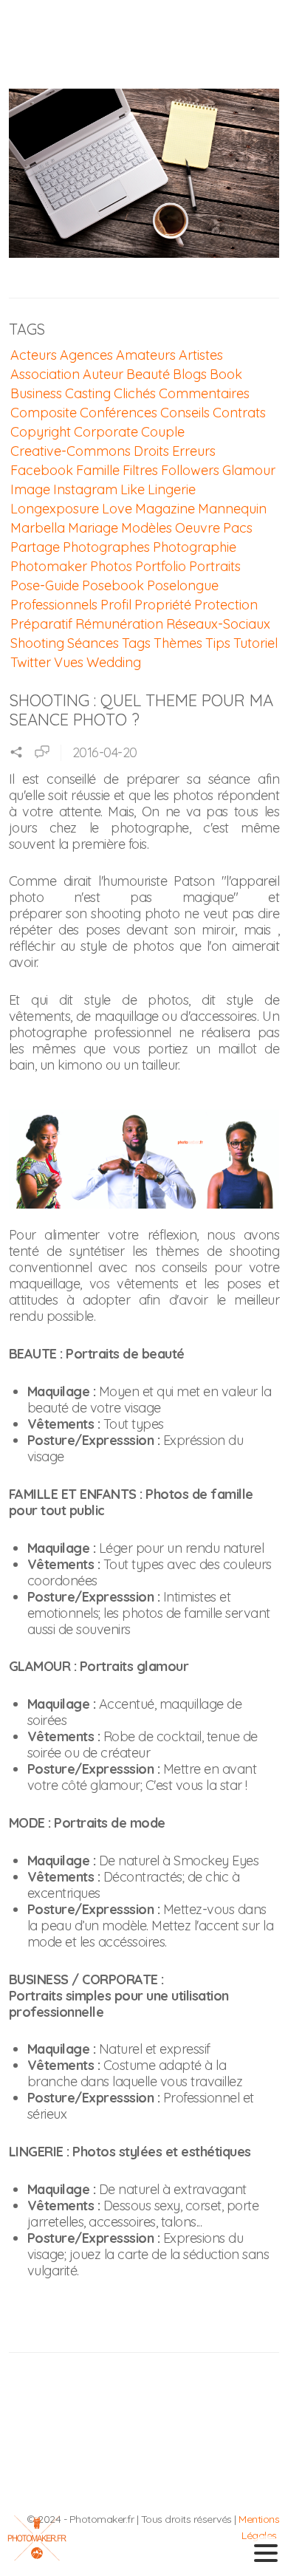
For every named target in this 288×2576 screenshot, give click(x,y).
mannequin (232, 509)
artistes (201, 355)
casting (88, 393)
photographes (106, 547)
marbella (38, 528)
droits (151, 451)
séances (93, 643)
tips (218, 643)
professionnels (54, 605)
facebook (42, 470)
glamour (249, 470)
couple (163, 432)
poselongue (183, 585)
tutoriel (256, 643)
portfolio (161, 566)
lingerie (172, 489)
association (45, 374)
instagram (85, 489)
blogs (190, 374)
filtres (140, 470)
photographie (195, 547)
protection (226, 605)
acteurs (34, 355)
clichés (135, 393)
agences (86, 355)
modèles (147, 528)
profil (116, 605)
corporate (106, 432)
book (226, 374)
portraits (215, 566)
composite (44, 413)
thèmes (178, 643)
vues (69, 662)
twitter (31, 662)
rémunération (119, 624)
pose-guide (45, 585)
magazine (165, 509)
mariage (93, 528)
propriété (163, 605)
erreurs (194, 451)
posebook (113, 585)
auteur (103, 374)
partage (35, 547)
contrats (239, 413)
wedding (114, 662)
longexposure (55, 509)
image (30, 489)
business (36, 393)
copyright (41, 432)
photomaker (49, 566)
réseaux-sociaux (218, 624)
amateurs (146, 355)
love (117, 509)
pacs (238, 528)
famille (98, 470)
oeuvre (198, 528)
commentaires (204, 393)
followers (190, 470)
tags (136, 643)
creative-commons (71, 451)
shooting (37, 643)
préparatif (41, 624)
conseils (185, 413)
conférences (119, 413)
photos (111, 566)
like (133, 489)
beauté (148, 374)
